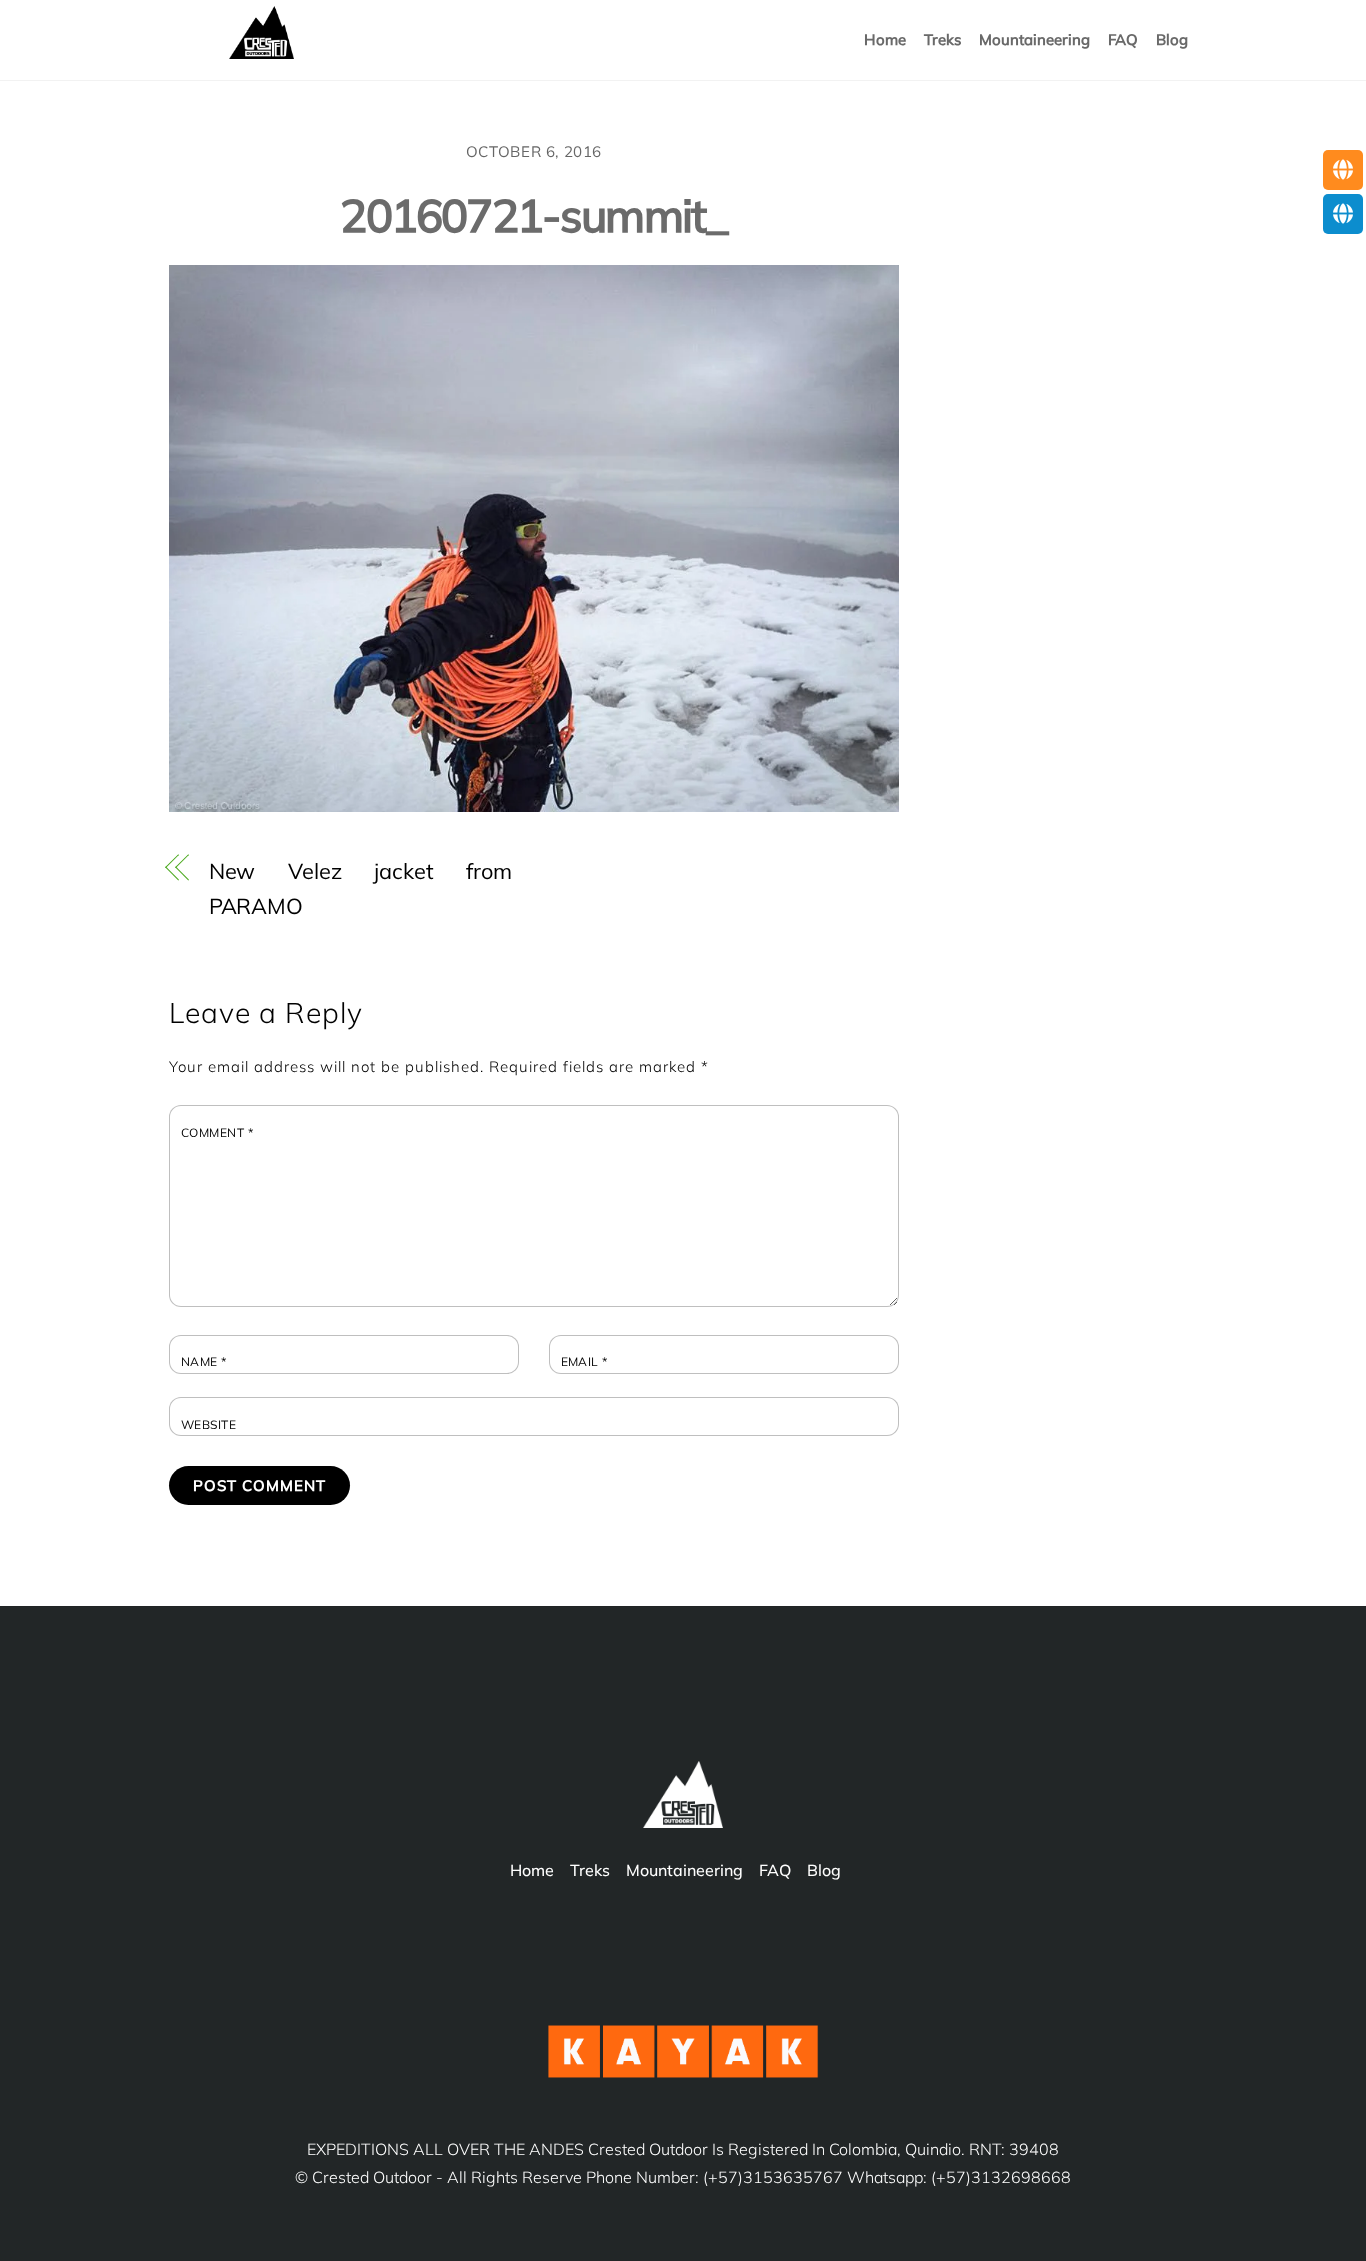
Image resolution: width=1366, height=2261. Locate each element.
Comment (217, 1133)
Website (208, 1425)
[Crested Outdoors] (261, 52)
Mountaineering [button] (1034, 39)
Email (584, 1362)
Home (885, 39)
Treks (942, 39)
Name (204, 1362)
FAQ (1123, 39)
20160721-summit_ (533, 214)
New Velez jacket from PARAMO (360, 888)
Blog (1172, 39)
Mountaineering (684, 1870)
